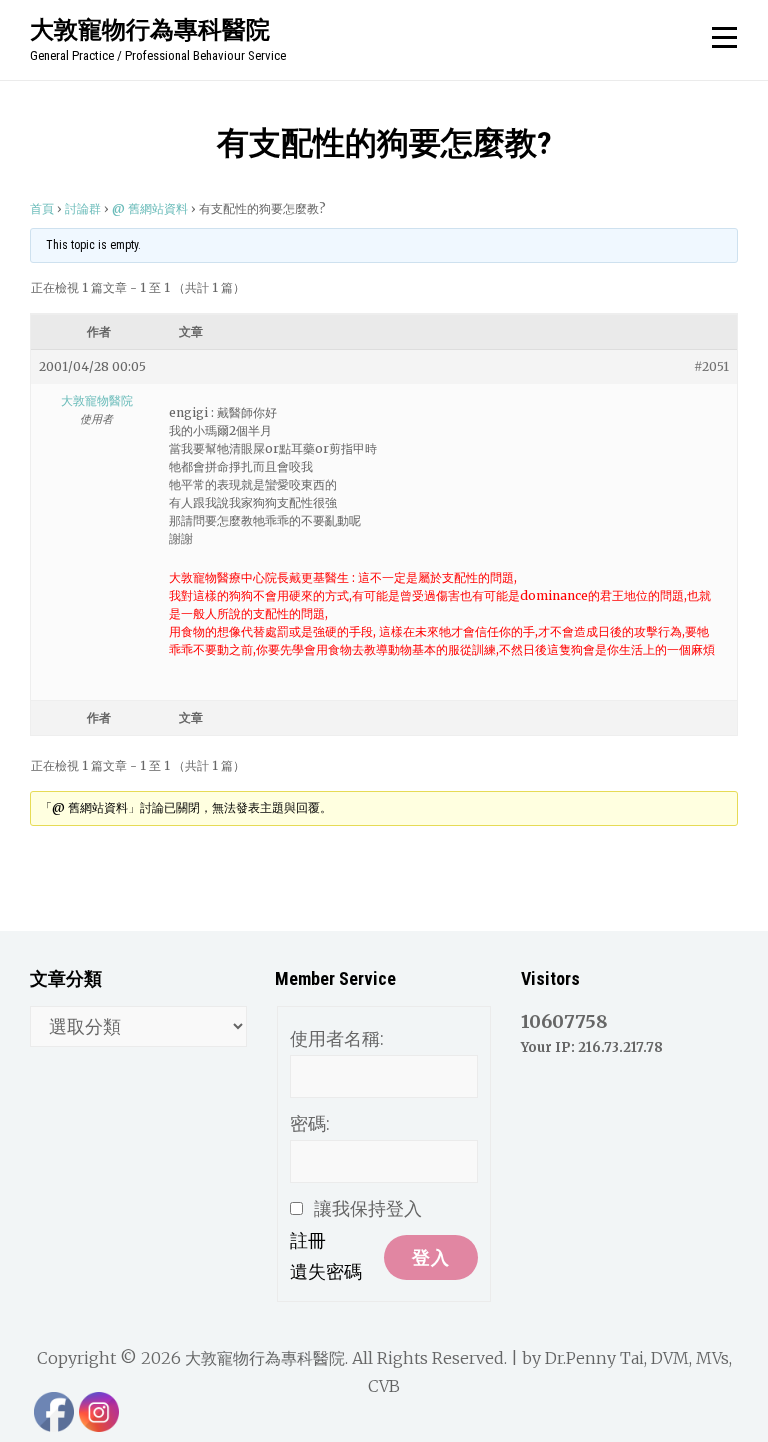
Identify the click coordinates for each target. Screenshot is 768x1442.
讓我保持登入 (368, 1208)
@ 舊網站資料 (150, 208)
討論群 (83, 208)
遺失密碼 (326, 1271)
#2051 (711, 366)
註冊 (308, 1240)
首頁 (42, 208)
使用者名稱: (337, 1038)
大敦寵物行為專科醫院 (150, 29)
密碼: (310, 1123)
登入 (431, 1257)
